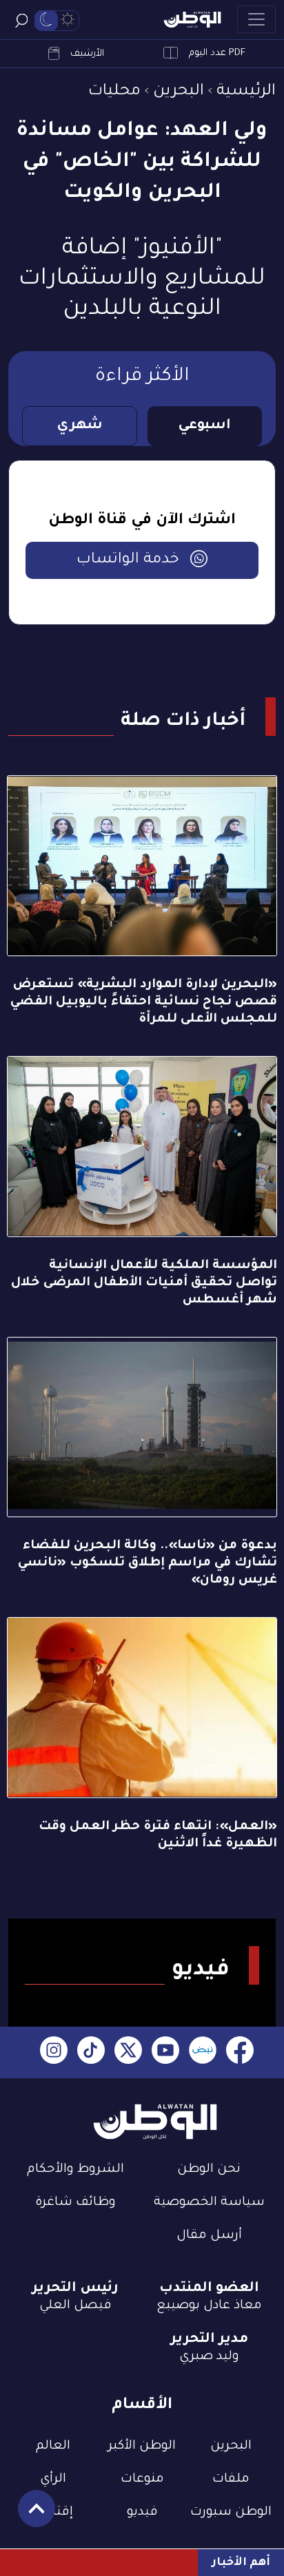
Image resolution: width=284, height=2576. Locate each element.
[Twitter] (128, 2052)
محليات (114, 92)
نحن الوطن (209, 2170)
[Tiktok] (91, 2052)
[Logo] (192, 20)
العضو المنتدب (209, 2289)
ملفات (231, 2480)
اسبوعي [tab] (204, 426)
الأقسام (142, 2406)
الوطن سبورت (231, 2513)
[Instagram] (54, 2052)
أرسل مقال (209, 2236)
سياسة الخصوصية (209, 2203)
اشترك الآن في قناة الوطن (142, 521)
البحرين (179, 92)
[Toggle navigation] (256, 19)
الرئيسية (246, 92)
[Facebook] (240, 2052)
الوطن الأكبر (142, 2447)
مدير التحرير (209, 2340)
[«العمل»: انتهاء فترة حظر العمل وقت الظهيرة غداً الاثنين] (142, 1708)
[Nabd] (203, 2052)
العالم (53, 2447)
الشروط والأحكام (75, 2170)
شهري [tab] (80, 426)
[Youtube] (165, 2052)
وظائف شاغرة (75, 2203)
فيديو (142, 2513)
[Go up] (29, 2516)
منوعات (142, 2480)
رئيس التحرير (75, 2289)
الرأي (53, 2480)
